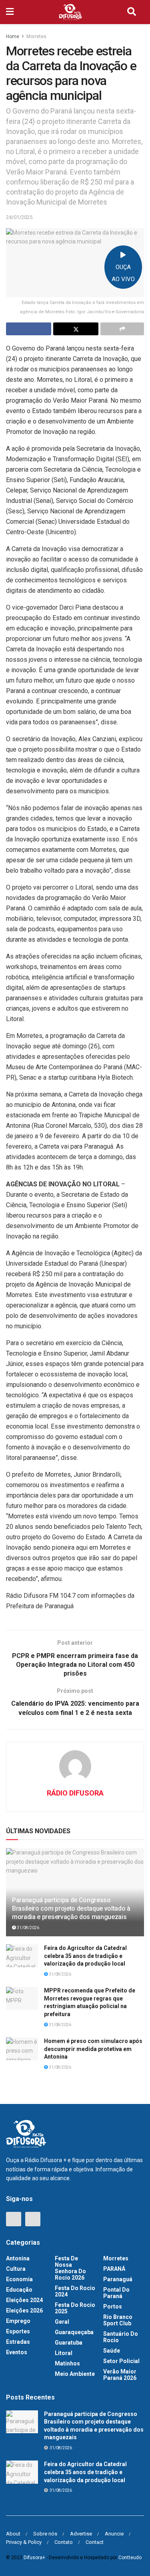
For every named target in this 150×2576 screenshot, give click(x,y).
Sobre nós (45, 2534)
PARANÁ (114, 2269)
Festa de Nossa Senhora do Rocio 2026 (70, 2268)
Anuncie (114, 2534)
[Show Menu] (10, 12)
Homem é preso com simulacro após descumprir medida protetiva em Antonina (93, 2049)
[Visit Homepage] (70, 12)
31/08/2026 (28, 1928)
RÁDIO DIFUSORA (75, 1793)
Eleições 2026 (24, 2310)
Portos (113, 2306)
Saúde (112, 2351)
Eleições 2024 (24, 2300)
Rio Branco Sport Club (118, 2320)
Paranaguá (118, 2279)
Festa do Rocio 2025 (75, 2308)
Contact (95, 2542)
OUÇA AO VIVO (123, 273)
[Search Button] (132, 12)
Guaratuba (69, 2343)
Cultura (16, 2269)
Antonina (18, 2258)
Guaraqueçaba (74, 2332)
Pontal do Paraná (116, 2293)
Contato (64, 2542)
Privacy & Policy (24, 2542)
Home (13, 36)
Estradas (18, 2342)
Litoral (64, 2353)
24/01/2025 (19, 217)
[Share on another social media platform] (122, 329)
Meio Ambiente (75, 2374)
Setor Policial (121, 2361)
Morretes (36, 36)
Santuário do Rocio (121, 2337)
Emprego (18, 2321)
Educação (19, 2290)
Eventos (17, 2352)
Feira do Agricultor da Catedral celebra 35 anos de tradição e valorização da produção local (85, 1956)
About (13, 2534)
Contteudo (130, 2558)
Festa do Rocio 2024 (75, 2291)
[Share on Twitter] (76, 329)
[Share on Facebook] (29, 329)
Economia (19, 2279)
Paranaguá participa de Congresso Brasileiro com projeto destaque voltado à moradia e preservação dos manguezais (71, 1908)
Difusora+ (34, 2558)
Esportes (18, 2331)
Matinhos (67, 2363)
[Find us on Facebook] (14, 2219)
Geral (62, 2322)
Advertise (81, 2534)
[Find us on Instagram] (33, 2219)
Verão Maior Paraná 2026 (120, 2375)
